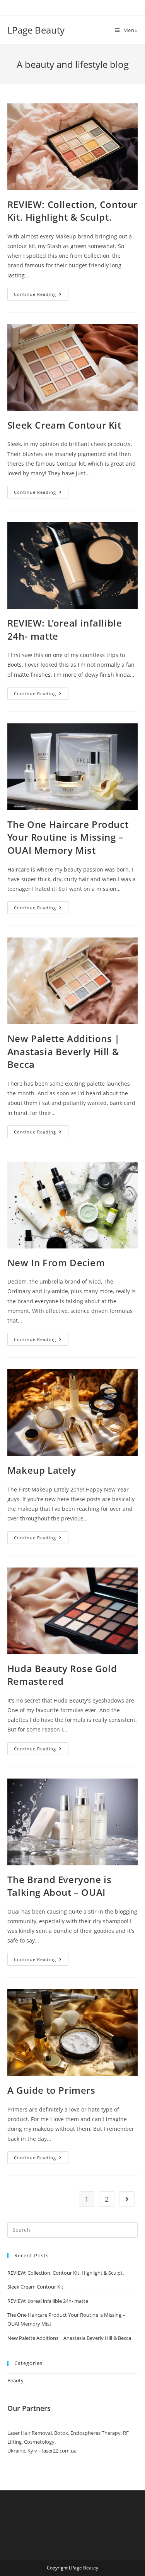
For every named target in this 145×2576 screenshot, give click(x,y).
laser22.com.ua (59, 2451)
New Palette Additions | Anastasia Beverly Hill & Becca (64, 1051)
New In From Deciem (56, 1263)
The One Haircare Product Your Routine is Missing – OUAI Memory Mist (68, 837)
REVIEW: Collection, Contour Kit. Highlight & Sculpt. (72, 211)
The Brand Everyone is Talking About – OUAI (60, 1886)
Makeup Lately (42, 1470)
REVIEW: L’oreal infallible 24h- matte (48, 2301)
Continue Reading (41, 296)
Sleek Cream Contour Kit (64, 425)
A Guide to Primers (51, 2090)
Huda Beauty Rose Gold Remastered (62, 1675)
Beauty (15, 2380)
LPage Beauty (36, 30)
